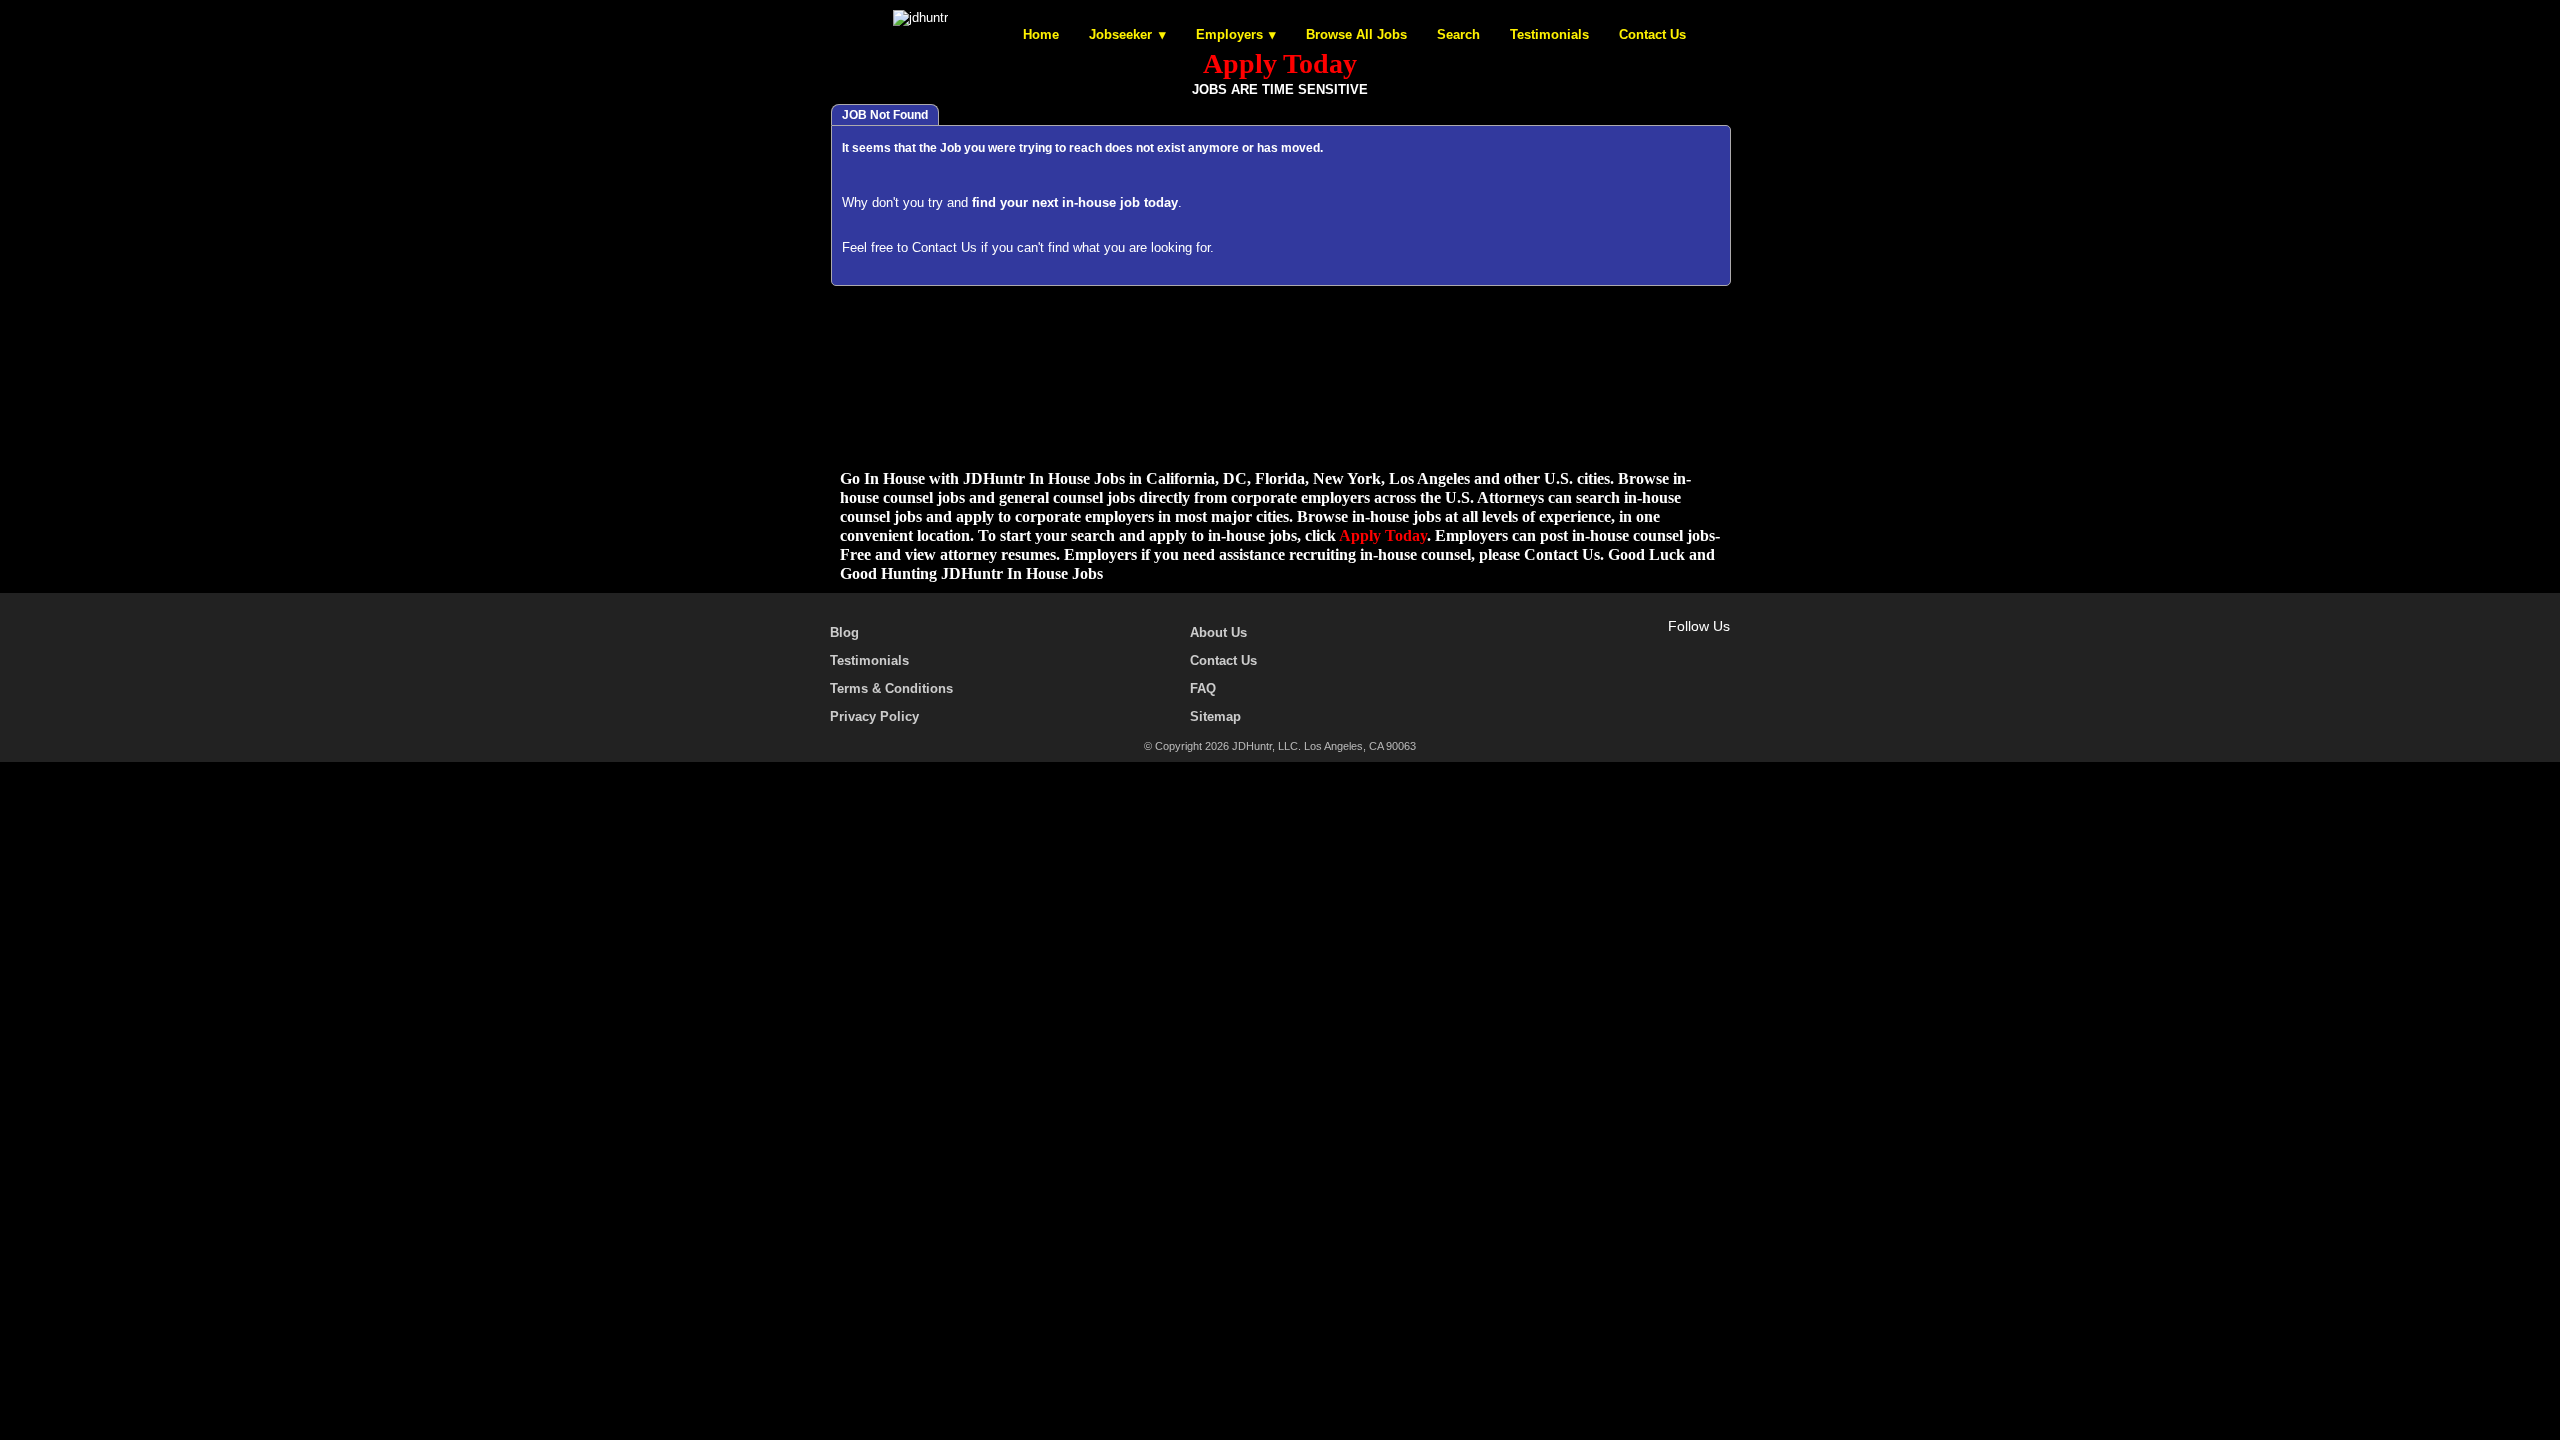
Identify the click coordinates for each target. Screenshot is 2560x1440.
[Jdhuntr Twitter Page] (1662, 649)
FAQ (1203, 688)
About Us (1218, 632)
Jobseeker (1120, 34)
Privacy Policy (874, 716)
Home (1041, 34)
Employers (1229, 34)
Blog (844, 632)
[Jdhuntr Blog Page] (1720, 649)
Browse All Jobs (1356, 34)
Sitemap (1215, 716)
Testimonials (1549, 34)
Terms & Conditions (891, 688)
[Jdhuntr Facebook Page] (1633, 649)
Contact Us (1652, 34)
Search (1458, 34)
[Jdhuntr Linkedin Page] (1691, 649)
